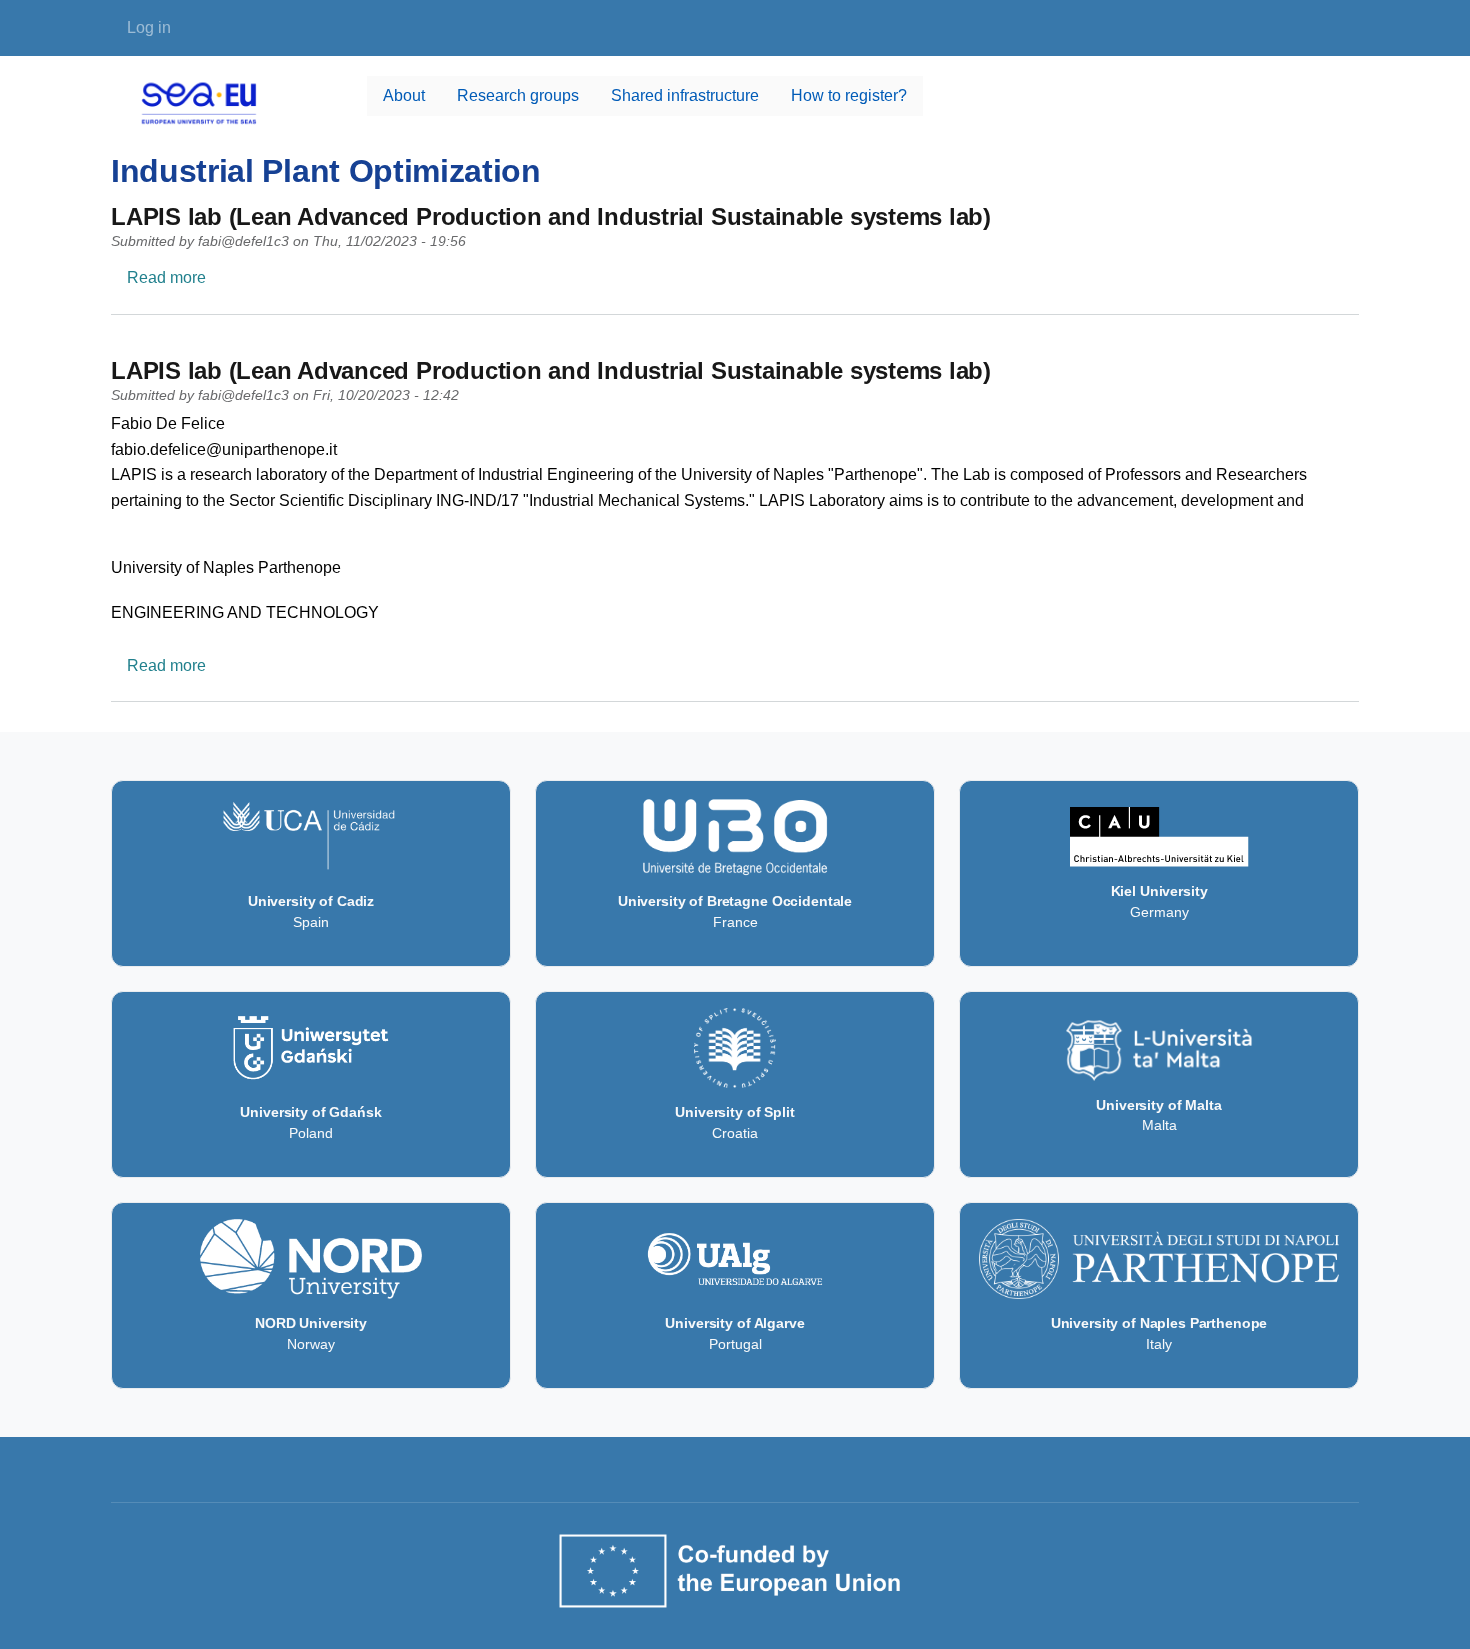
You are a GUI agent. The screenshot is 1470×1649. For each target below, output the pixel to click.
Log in (149, 27)
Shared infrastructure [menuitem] (685, 95)
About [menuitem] (404, 95)
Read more (166, 277)
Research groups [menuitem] (518, 95)
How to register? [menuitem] (849, 95)
